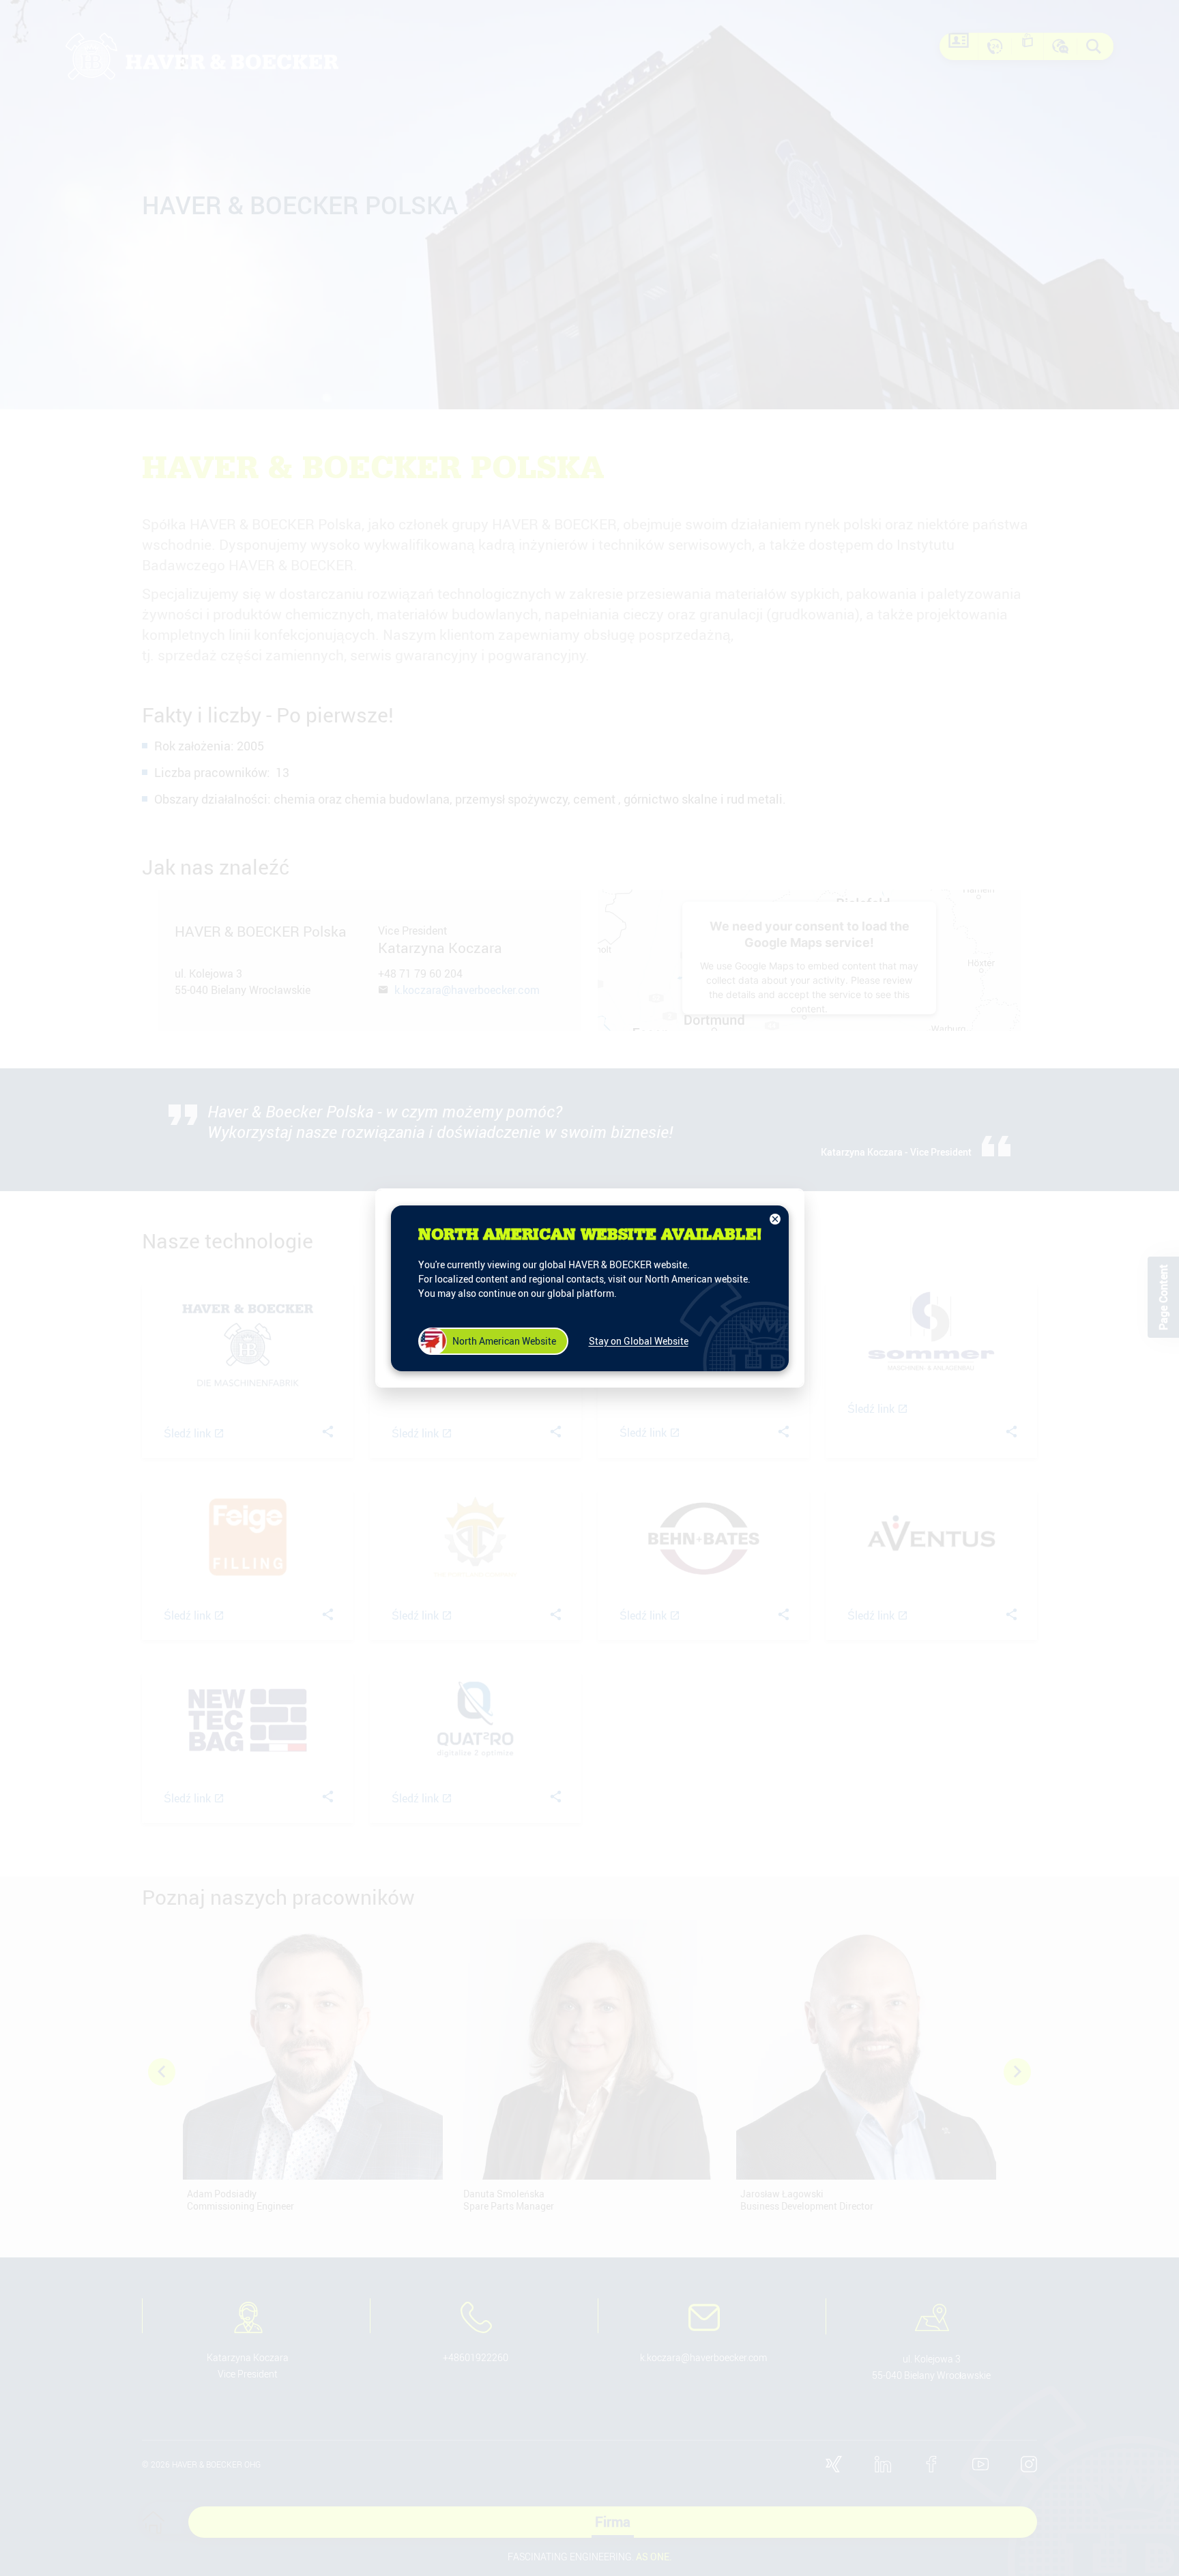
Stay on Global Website (639, 1341)
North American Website (504, 1341)
